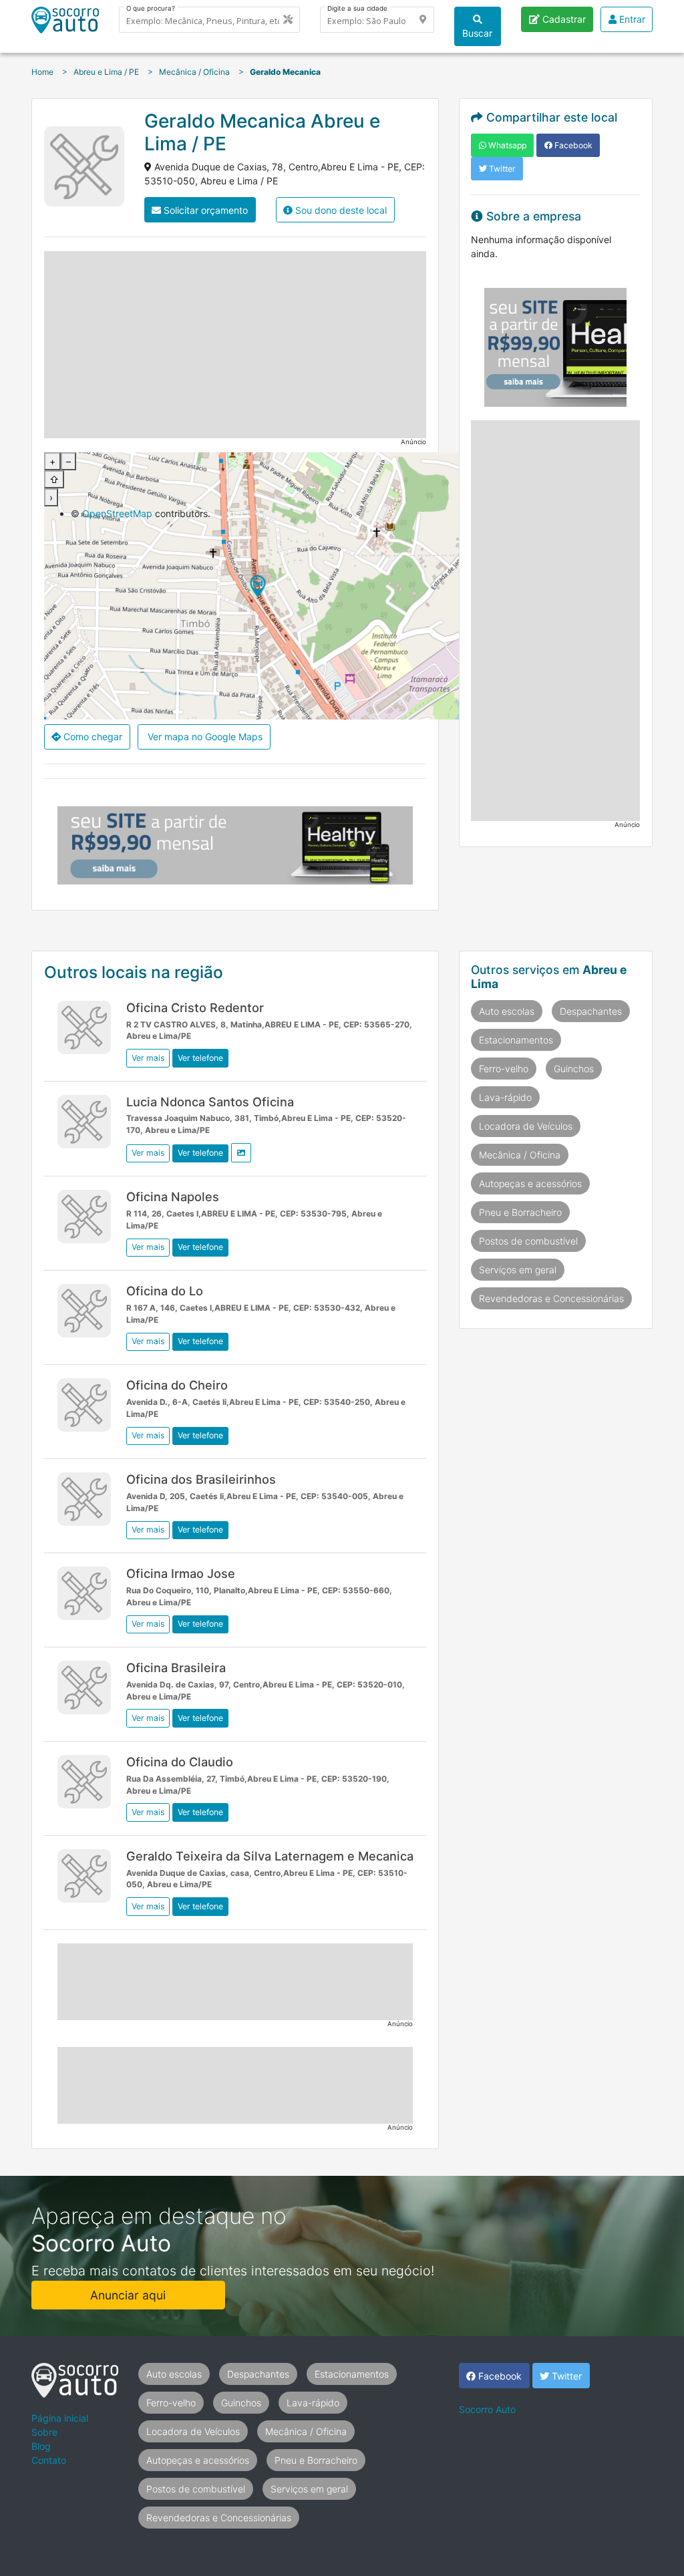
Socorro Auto (487, 2409)
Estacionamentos (516, 1040)
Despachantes (591, 1011)
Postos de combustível (528, 1241)
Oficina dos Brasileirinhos (201, 1479)
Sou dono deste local (340, 210)
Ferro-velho (504, 1069)
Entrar (631, 19)
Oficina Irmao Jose (181, 1573)
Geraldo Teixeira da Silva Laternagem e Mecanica (270, 1856)
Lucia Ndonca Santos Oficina (210, 1102)
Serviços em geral (518, 1270)
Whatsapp (506, 145)
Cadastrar (563, 19)
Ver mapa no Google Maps (204, 737)
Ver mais (148, 1058)
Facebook (572, 145)
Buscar (477, 33)
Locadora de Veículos (526, 1126)
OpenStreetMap (117, 513)
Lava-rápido (505, 1097)
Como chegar (92, 737)
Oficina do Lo (165, 1291)
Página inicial (60, 2418)
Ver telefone (200, 1058)
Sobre (44, 2432)
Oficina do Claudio (180, 1762)
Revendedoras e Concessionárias (551, 1298)
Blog (41, 2446)
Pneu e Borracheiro (520, 1212)
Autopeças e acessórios (530, 1183)
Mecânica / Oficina (520, 1155)
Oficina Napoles (173, 1196)
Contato (49, 2460)
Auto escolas (507, 1011)
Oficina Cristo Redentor (195, 1007)
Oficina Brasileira (176, 1667)
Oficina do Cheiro (177, 1385)
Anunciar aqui (128, 2295)
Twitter (501, 169)
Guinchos (574, 1069)
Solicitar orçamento (204, 210)
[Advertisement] (235, 345)
